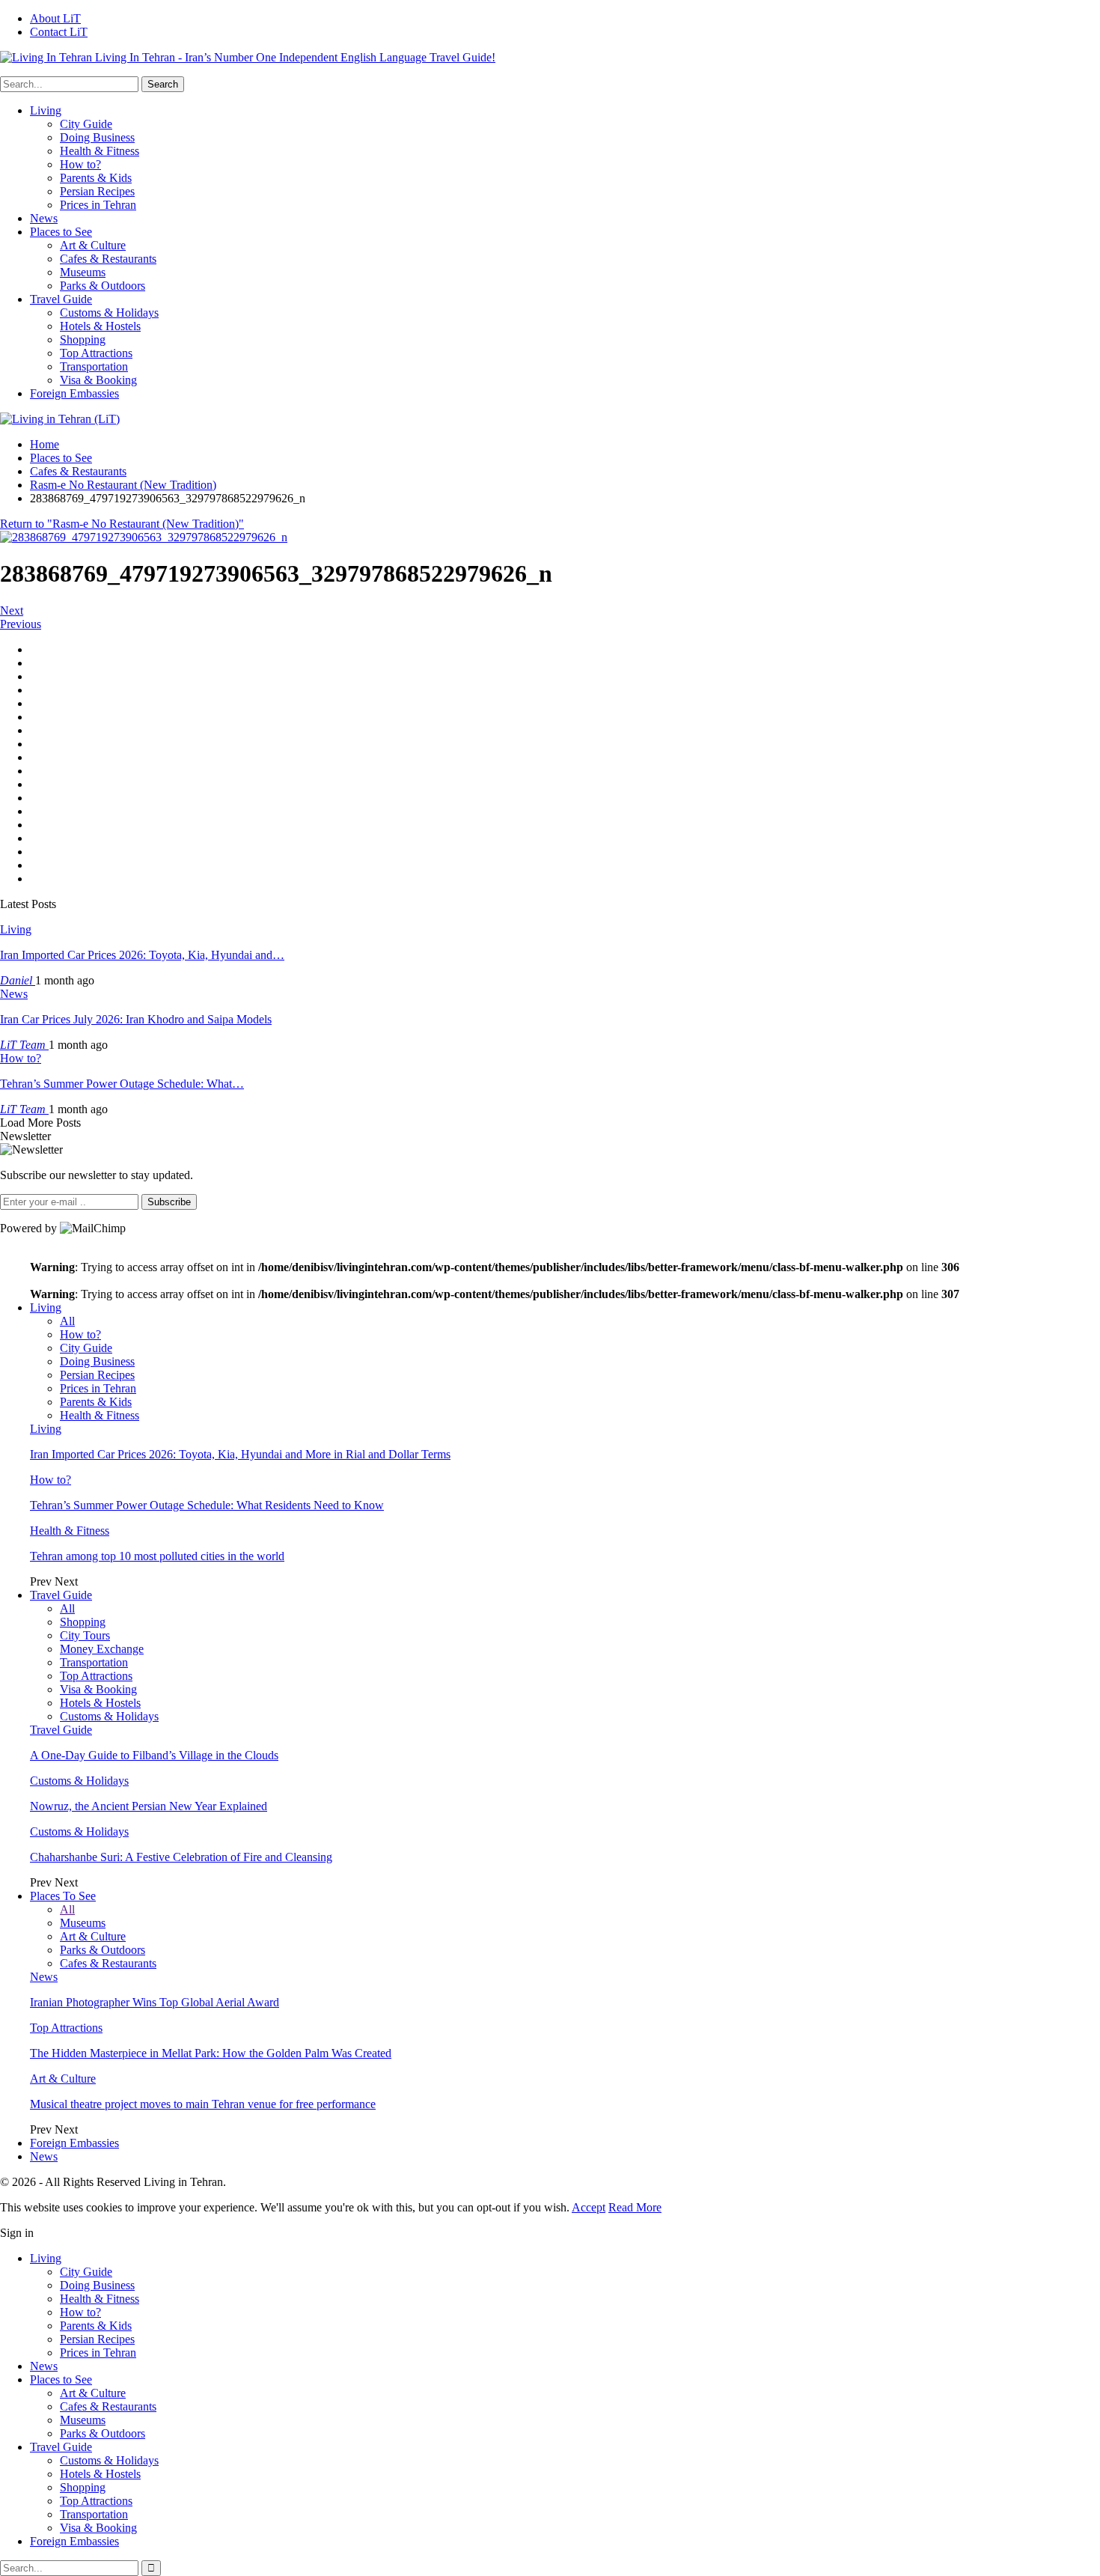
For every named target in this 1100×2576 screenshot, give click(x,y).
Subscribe (169, 1202)
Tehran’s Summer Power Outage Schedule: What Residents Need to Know (207, 1505)
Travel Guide (61, 299)
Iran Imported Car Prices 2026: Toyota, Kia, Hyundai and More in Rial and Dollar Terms (240, 1454)
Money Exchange (102, 1649)
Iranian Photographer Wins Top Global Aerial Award (155, 2002)
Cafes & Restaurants (108, 259)
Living (46, 110)
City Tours (85, 1635)
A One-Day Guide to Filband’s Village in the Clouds (154, 1755)
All (67, 1321)
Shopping (83, 339)
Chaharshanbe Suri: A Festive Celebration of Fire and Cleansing (181, 1857)
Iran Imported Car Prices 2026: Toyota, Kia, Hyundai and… (142, 955)
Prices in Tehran (98, 205)
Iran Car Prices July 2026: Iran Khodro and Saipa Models (136, 1019)
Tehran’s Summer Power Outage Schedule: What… (122, 1084)
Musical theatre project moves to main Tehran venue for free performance (203, 2104)
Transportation (94, 366)
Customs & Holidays (109, 313)
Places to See (61, 232)
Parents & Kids (96, 178)
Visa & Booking (98, 380)
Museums (83, 272)
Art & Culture (93, 245)
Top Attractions (96, 353)
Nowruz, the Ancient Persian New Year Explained (149, 1806)
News (44, 218)
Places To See (63, 1896)
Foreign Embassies (74, 393)
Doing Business (97, 137)
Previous (21, 624)
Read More (635, 2207)
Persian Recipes (97, 191)
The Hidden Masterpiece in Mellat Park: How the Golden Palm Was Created (211, 2053)
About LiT (55, 18)
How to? (80, 164)
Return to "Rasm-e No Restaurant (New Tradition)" (122, 524)
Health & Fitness (100, 151)
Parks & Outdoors (103, 286)
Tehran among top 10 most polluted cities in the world (157, 1556)
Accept (589, 2207)
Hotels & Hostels (100, 326)
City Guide (86, 124)
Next (12, 610)
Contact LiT (59, 32)
